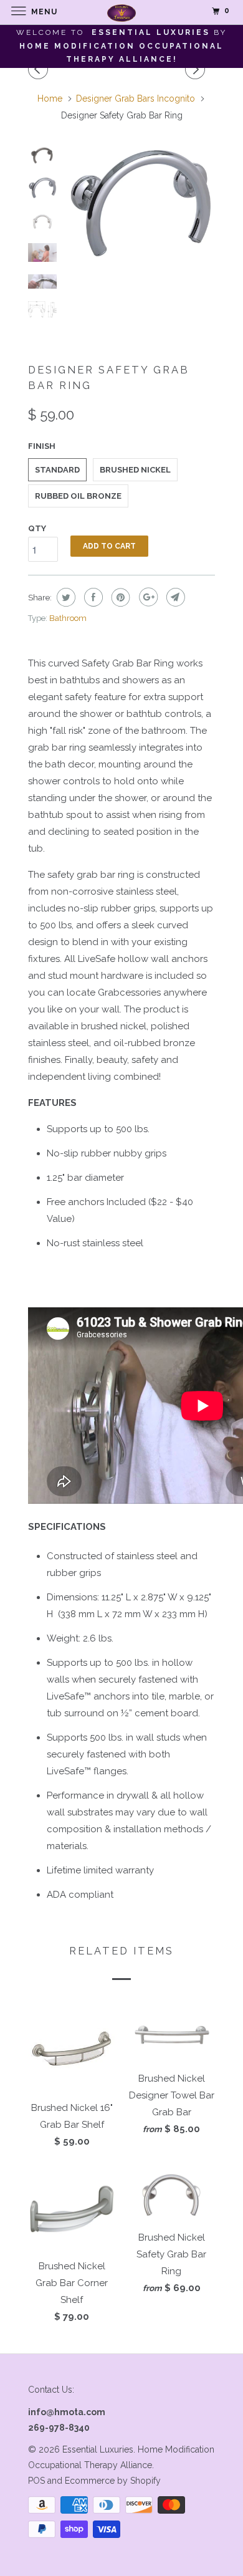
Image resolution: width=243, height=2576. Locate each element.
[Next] (197, 69)
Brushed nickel (135, 470)
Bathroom (68, 618)
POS (36, 2481)
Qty (37, 528)
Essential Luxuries (98, 2449)
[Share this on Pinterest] (119, 597)
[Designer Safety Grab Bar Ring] (140, 204)
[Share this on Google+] (147, 597)
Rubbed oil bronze (78, 496)
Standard (57, 470)
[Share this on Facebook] (92, 597)
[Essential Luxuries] (122, 12)
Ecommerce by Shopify (113, 2481)
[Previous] (40, 69)
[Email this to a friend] (174, 597)
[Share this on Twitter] (64, 597)
